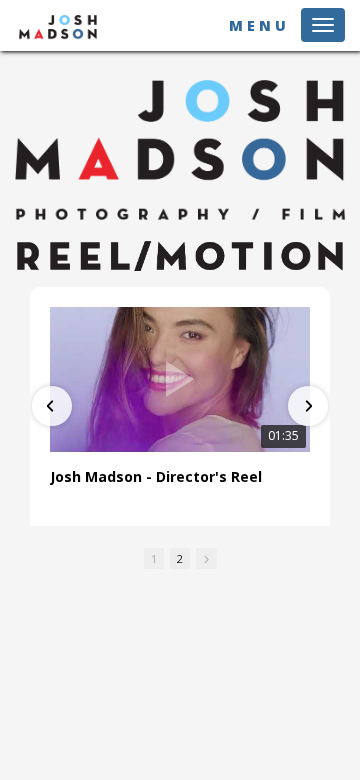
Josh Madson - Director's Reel (156, 477)
